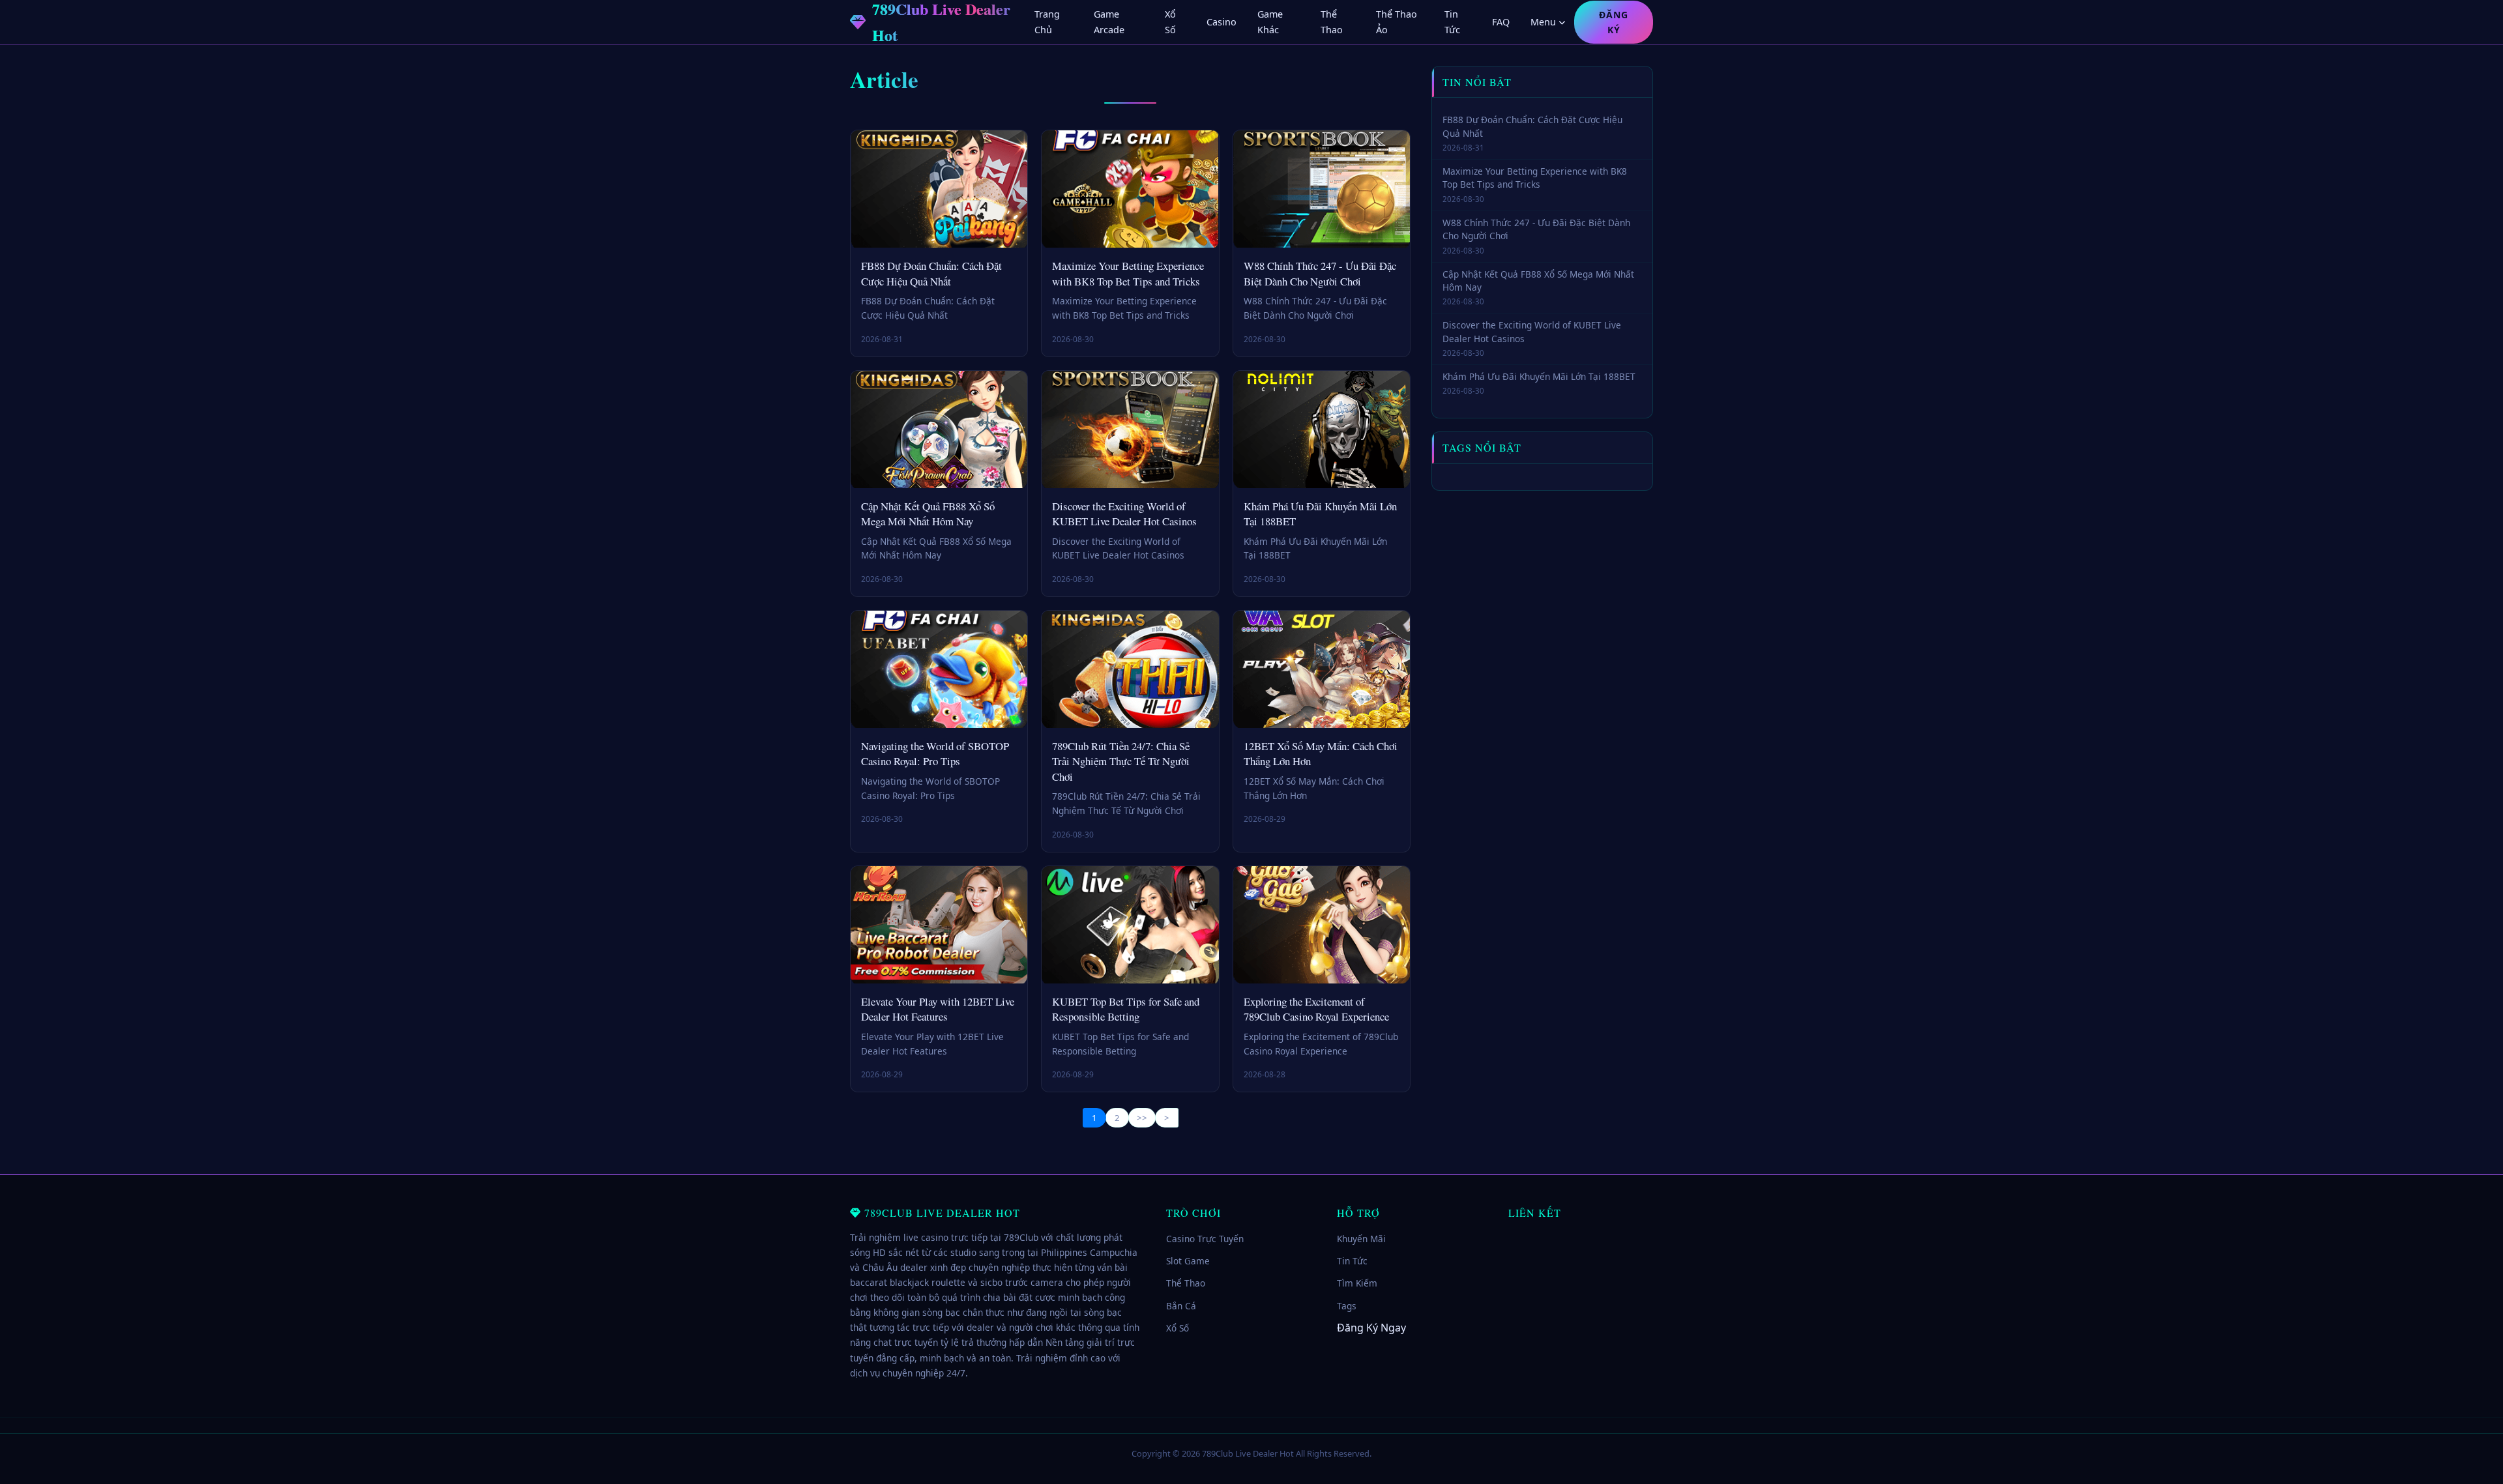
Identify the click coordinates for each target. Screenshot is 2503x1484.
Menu (1543, 22)
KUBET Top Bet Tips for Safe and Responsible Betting (1126, 1009)
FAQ (1501, 22)
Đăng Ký (1614, 22)
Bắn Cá (1181, 1306)
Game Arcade (1109, 22)
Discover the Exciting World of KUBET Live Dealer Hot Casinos (1124, 514)
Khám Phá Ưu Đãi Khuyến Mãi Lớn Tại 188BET (1539, 376)
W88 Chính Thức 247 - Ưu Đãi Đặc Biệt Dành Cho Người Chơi (1320, 273)
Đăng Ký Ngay (1371, 1328)
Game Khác (1270, 22)
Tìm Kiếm (1357, 1283)
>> (1142, 1118)
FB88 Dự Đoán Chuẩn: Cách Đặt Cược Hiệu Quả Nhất (931, 273)
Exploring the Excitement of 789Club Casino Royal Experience (1316, 1009)
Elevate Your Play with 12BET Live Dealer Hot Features (938, 1009)
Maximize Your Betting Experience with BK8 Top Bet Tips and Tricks (1128, 273)
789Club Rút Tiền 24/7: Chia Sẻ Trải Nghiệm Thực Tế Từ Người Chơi (1121, 761)
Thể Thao (1332, 22)
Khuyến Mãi (1361, 1239)
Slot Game (1188, 1261)
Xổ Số (1170, 22)
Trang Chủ (1047, 22)
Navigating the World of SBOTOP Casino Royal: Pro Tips (935, 754)
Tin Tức (1452, 22)
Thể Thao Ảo (1397, 22)
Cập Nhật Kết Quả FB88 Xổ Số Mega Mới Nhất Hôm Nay (928, 514)
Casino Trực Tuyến (1205, 1239)
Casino (1222, 22)
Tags (1347, 1306)
